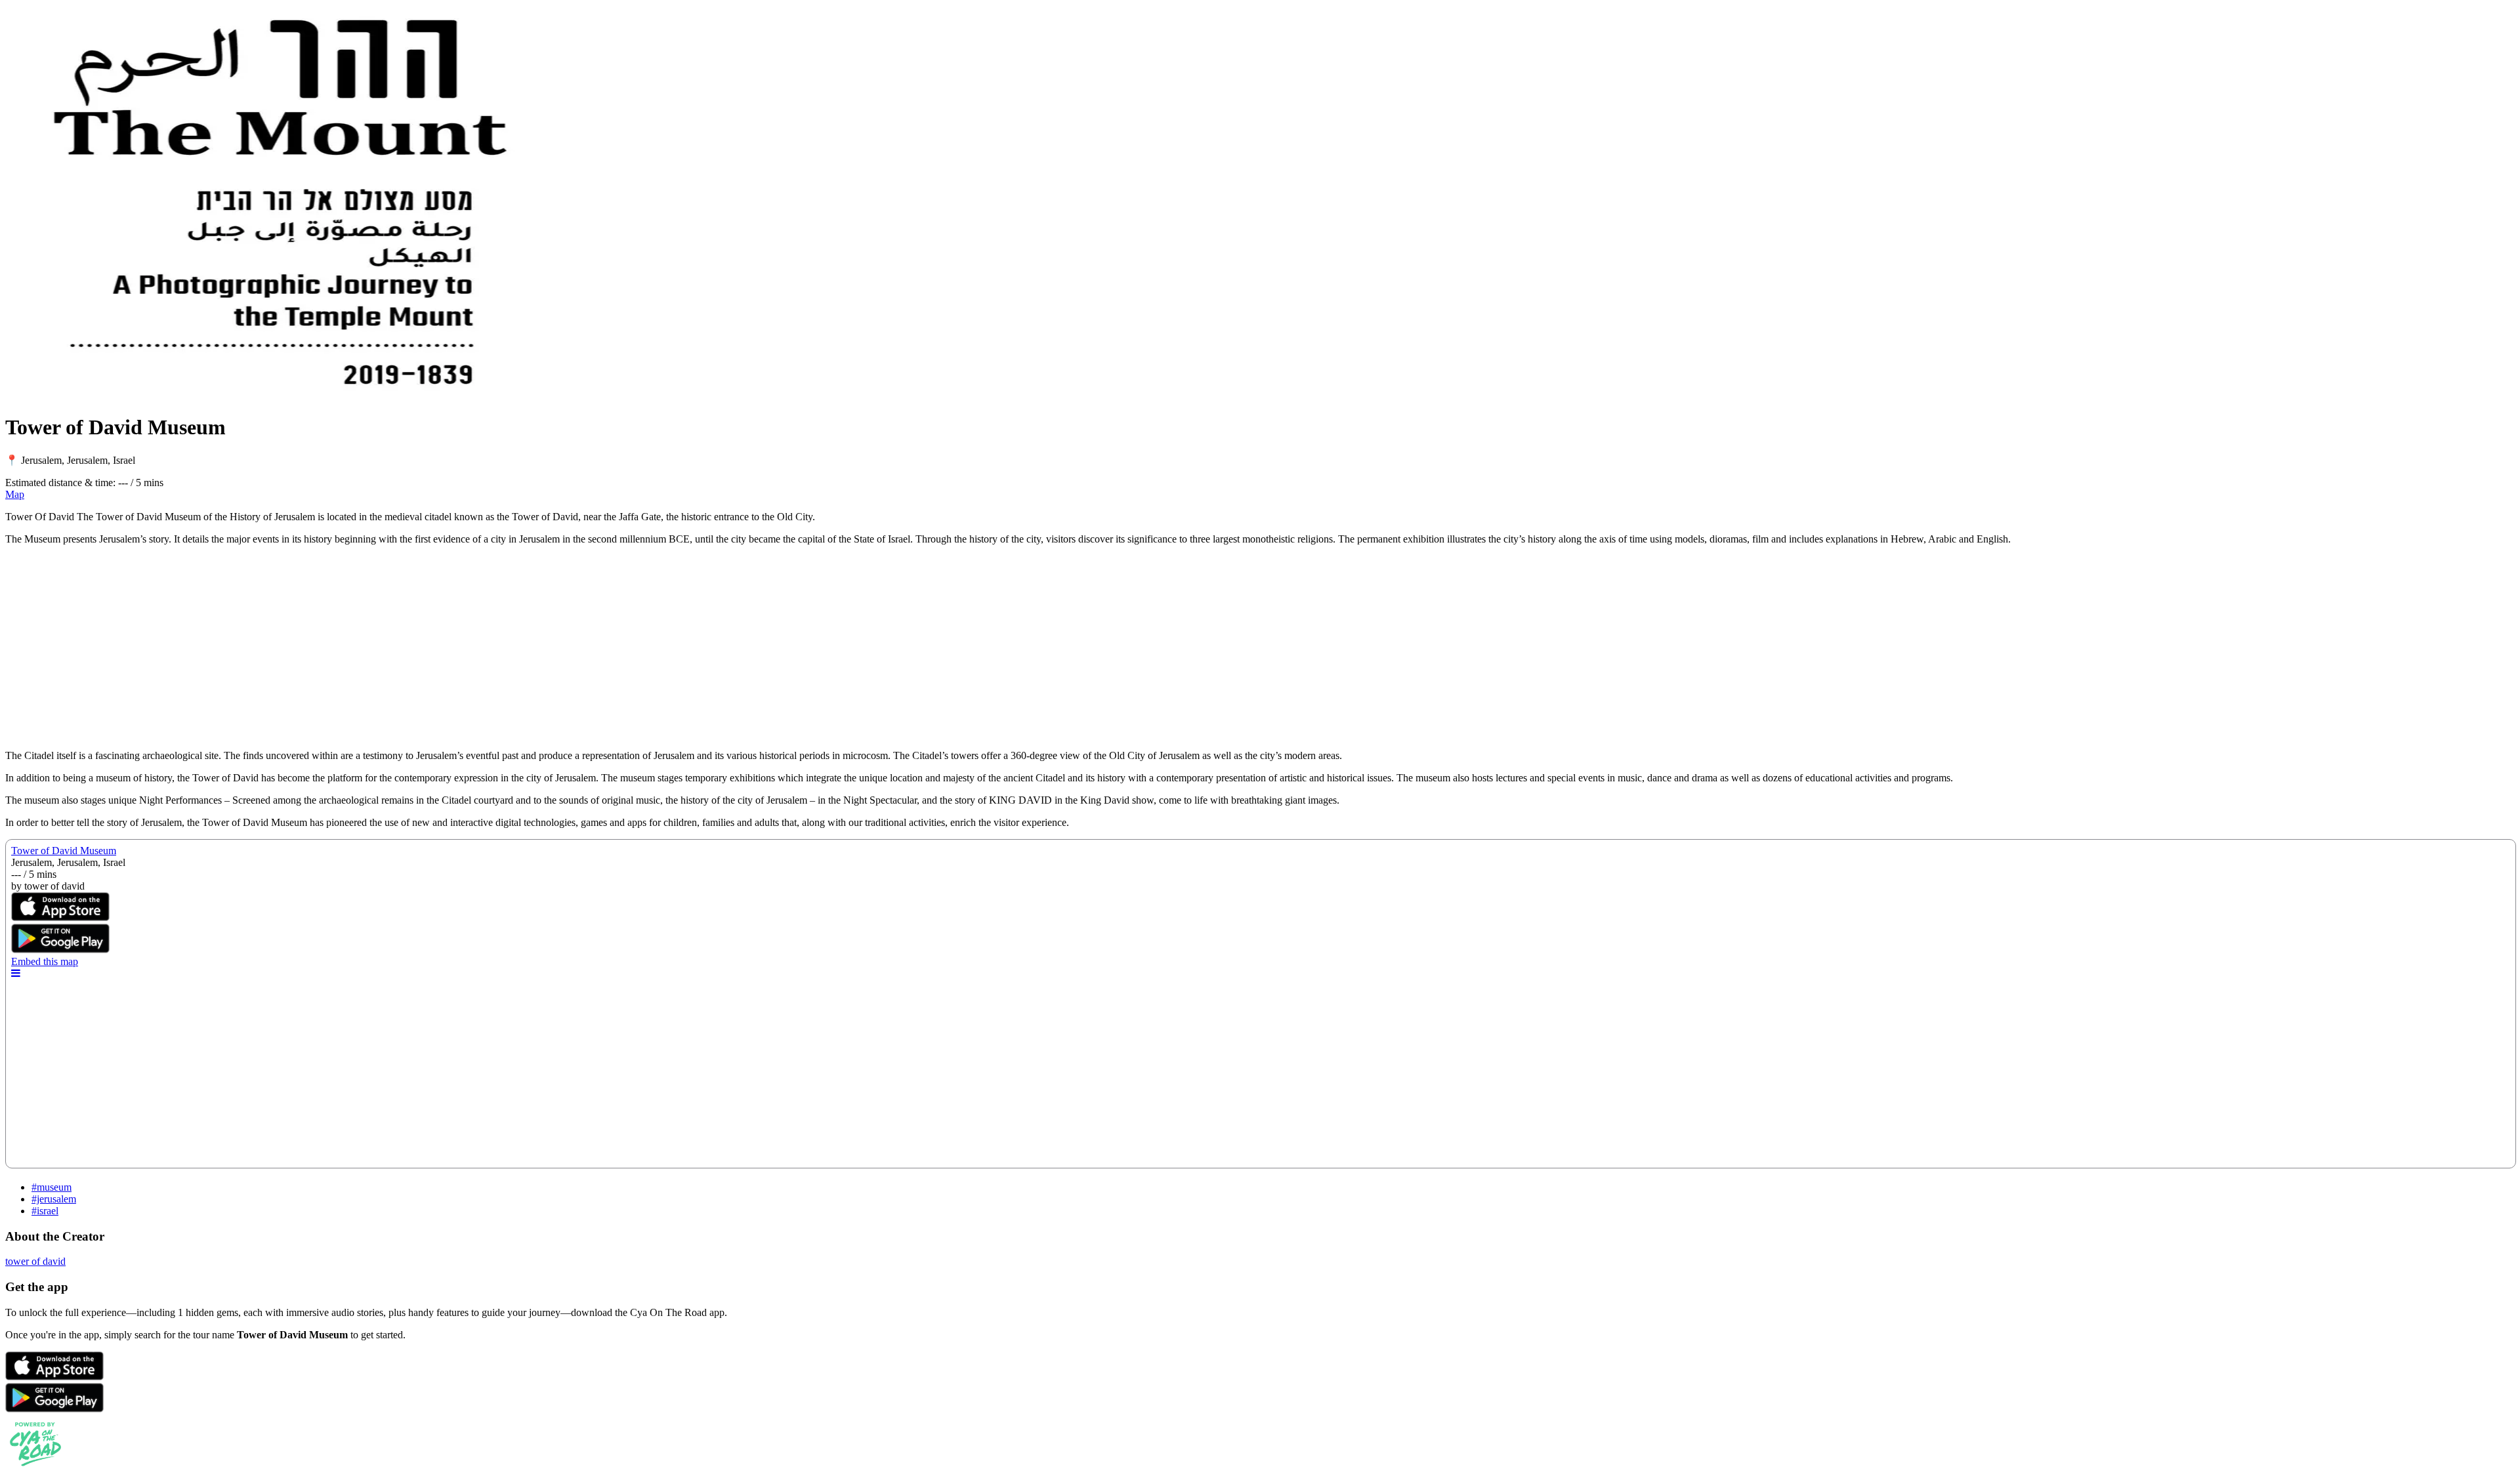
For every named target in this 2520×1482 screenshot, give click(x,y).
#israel (45, 1211)
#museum (52, 1187)
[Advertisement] (399, 648)
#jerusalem (54, 1199)
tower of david (35, 1261)
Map (15, 494)
